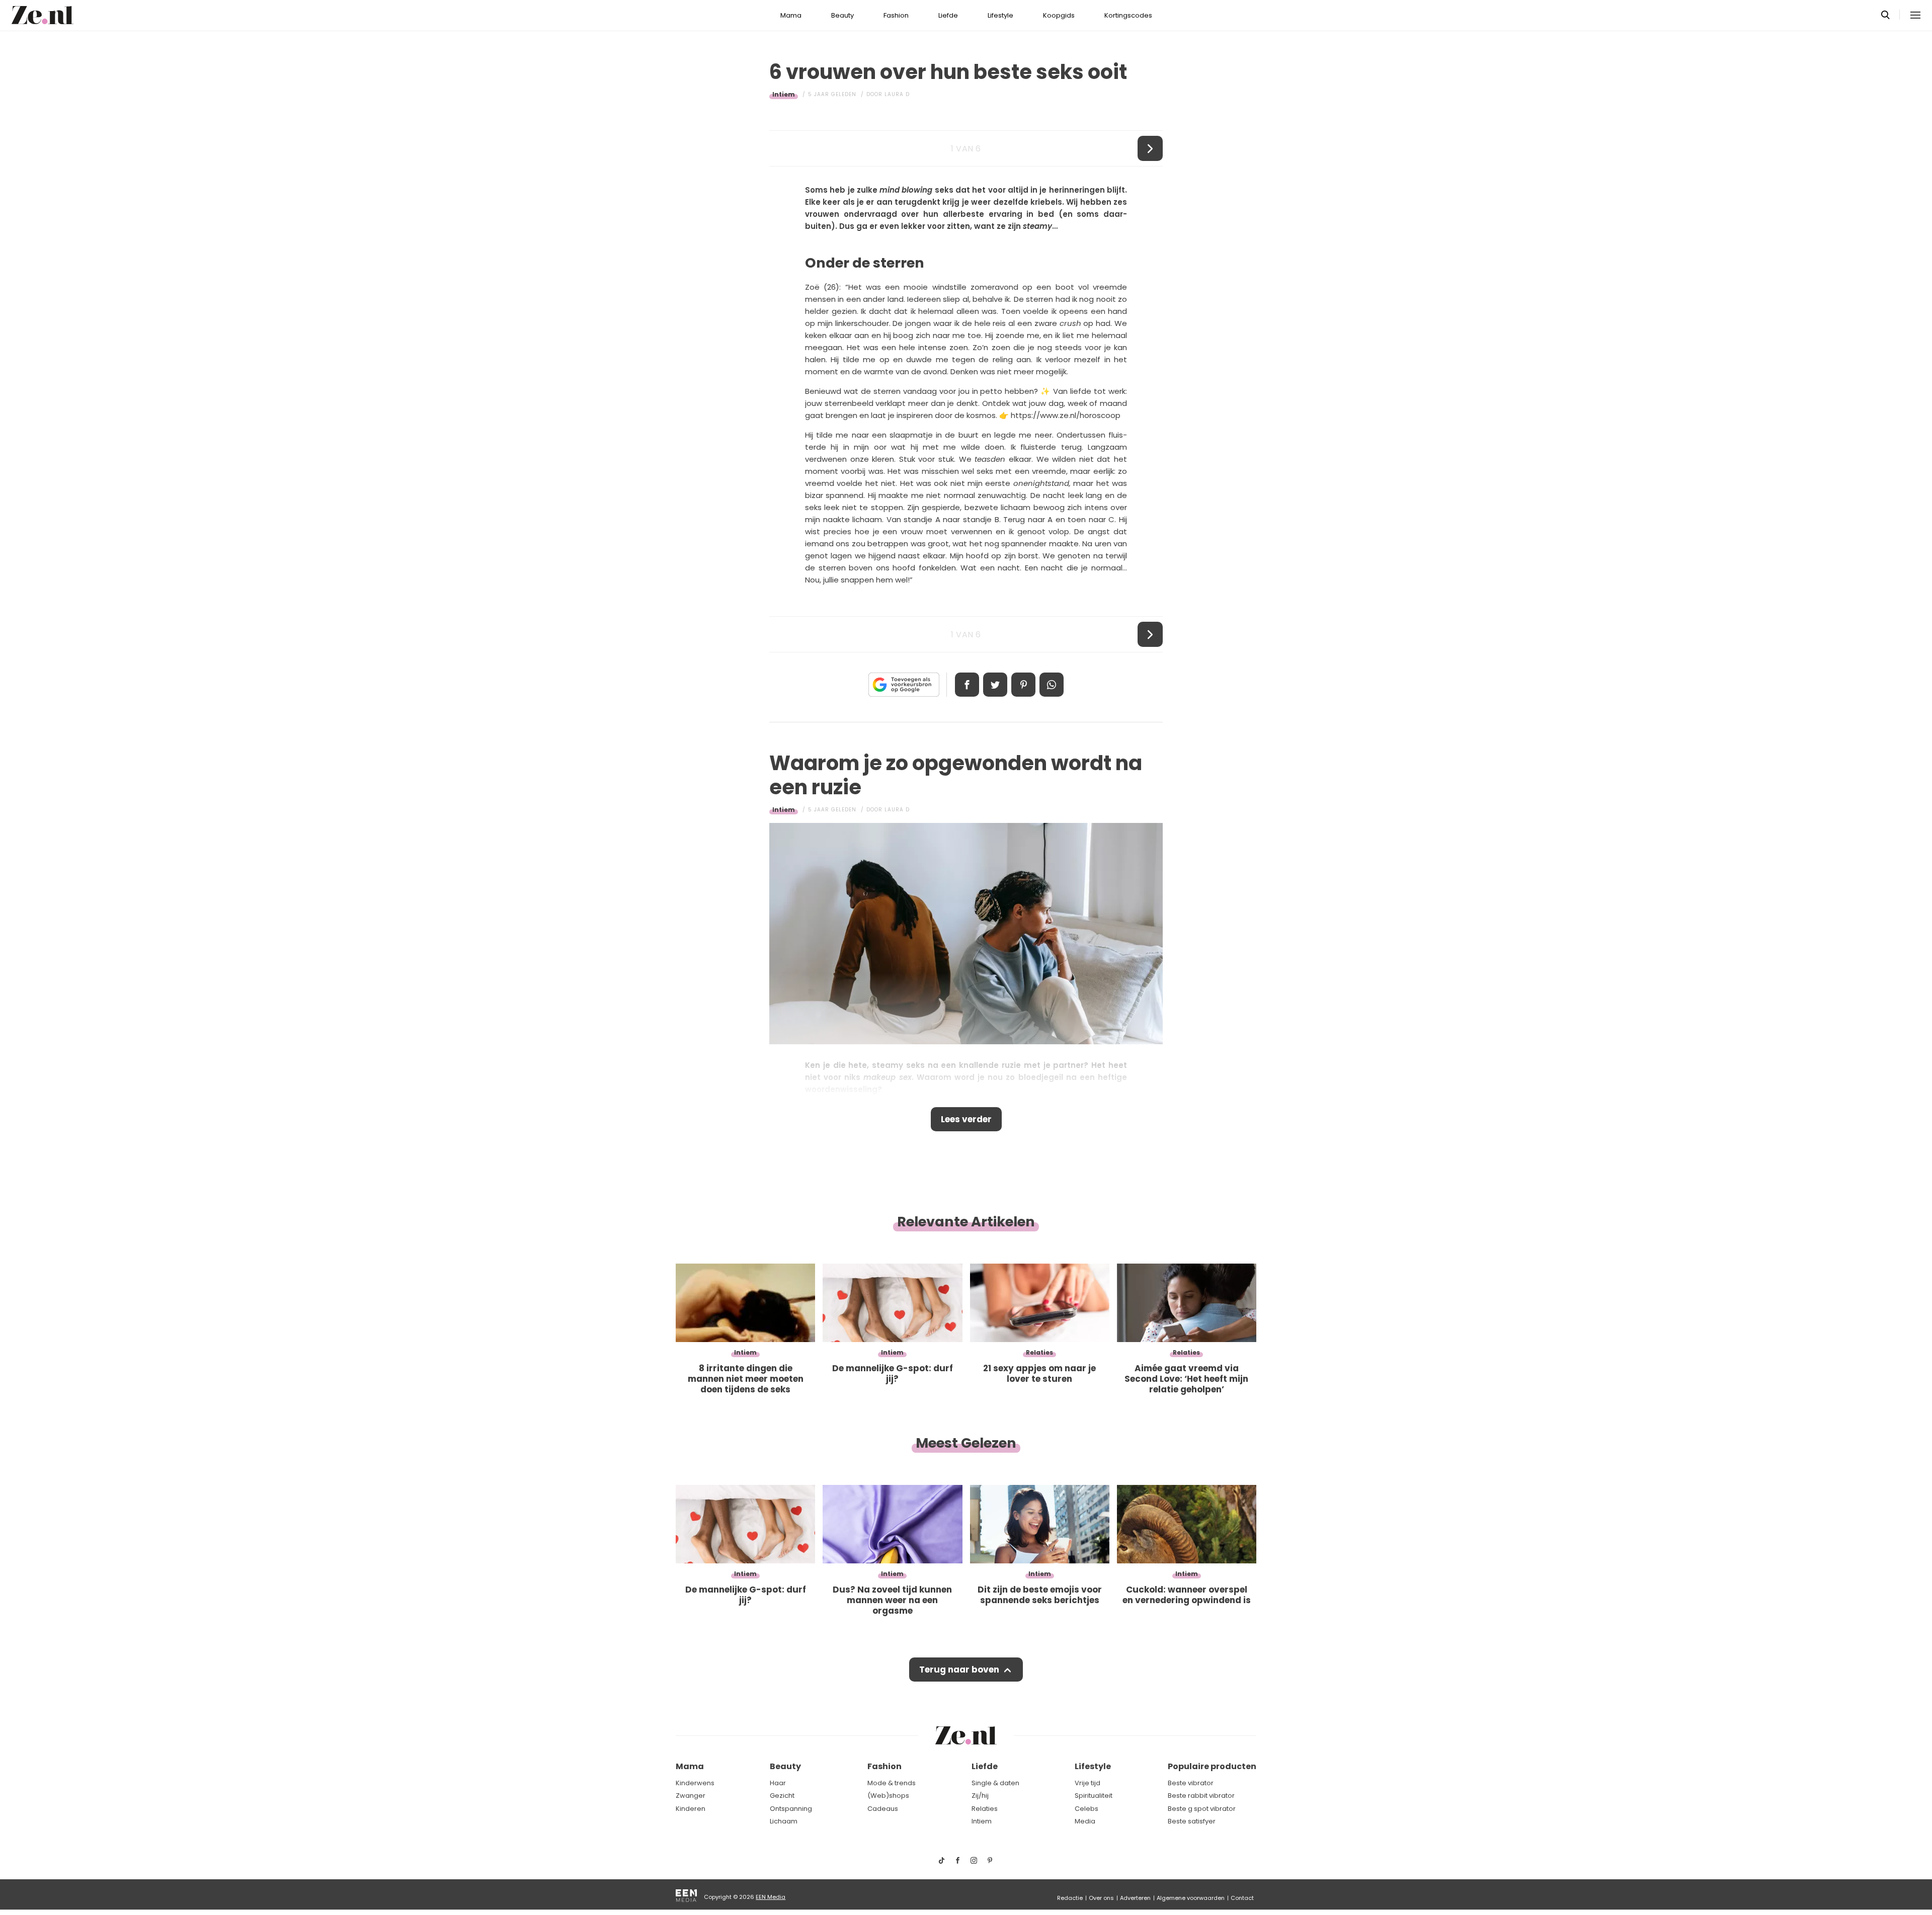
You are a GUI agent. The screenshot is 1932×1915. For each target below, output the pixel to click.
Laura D (897, 94)
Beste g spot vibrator (1202, 1809)
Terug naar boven (959, 1670)
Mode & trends (892, 1783)
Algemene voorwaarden (1191, 1898)
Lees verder (966, 1119)
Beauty (842, 15)
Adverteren (1135, 1898)
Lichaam (784, 1821)
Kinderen (691, 1809)
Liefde (948, 15)
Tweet (995, 685)
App (1052, 685)
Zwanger (691, 1796)
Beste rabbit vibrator (1201, 1796)
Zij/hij (980, 1796)
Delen (967, 685)
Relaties (985, 1809)
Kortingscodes (1128, 15)
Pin (1023, 685)
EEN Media (771, 1897)
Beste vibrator (1191, 1783)
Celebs (1086, 1809)
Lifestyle (1000, 15)
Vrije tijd (1088, 1783)
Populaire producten (1212, 1766)
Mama (791, 15)
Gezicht (782, 1796)
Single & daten (995, 1783)
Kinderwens (695, 1783)
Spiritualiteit (1094, 1796)
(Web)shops (888, 1796)
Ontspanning (791, 1809)
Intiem (784, 94)
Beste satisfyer (1192, 1821)
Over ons (1101, 1898)
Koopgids (1059, 15)
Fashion (896, 15)
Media (1085, 1821)
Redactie (1070, 1898)
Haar (778, 1783)
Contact (1242, 1898)
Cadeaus (883, 1809)
